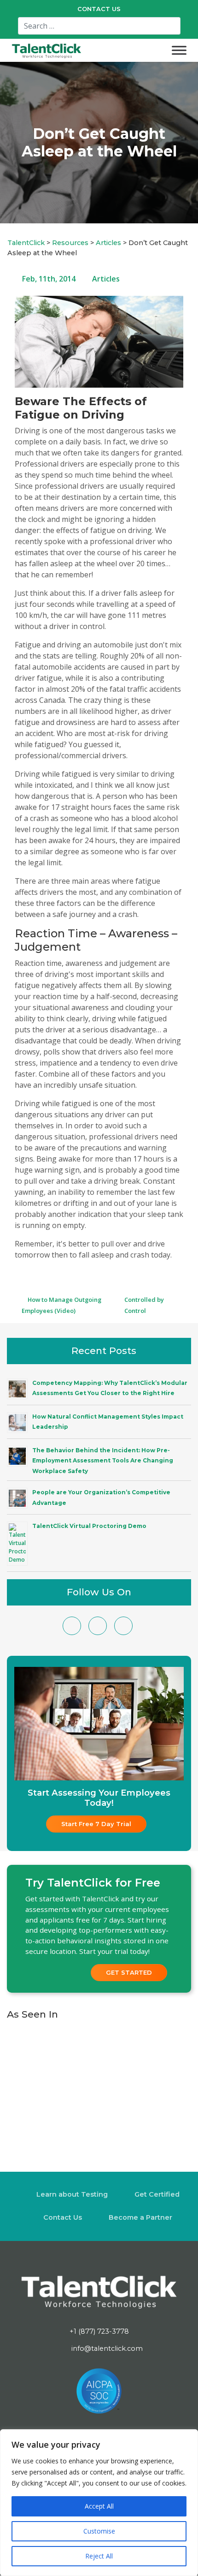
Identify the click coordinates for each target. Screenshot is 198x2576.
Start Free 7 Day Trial (96, 1824)
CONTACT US (99, 9)
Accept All (99, 2506)
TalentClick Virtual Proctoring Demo (89, 1526)
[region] (99, 2503)
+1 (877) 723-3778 (99, 2331)
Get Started (129, 1972)
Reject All (99, 2556)
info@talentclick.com (106, 2348)
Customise (99, 2531)
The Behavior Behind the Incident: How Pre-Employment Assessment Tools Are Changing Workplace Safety (103, 1461)
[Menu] (179, 50)
